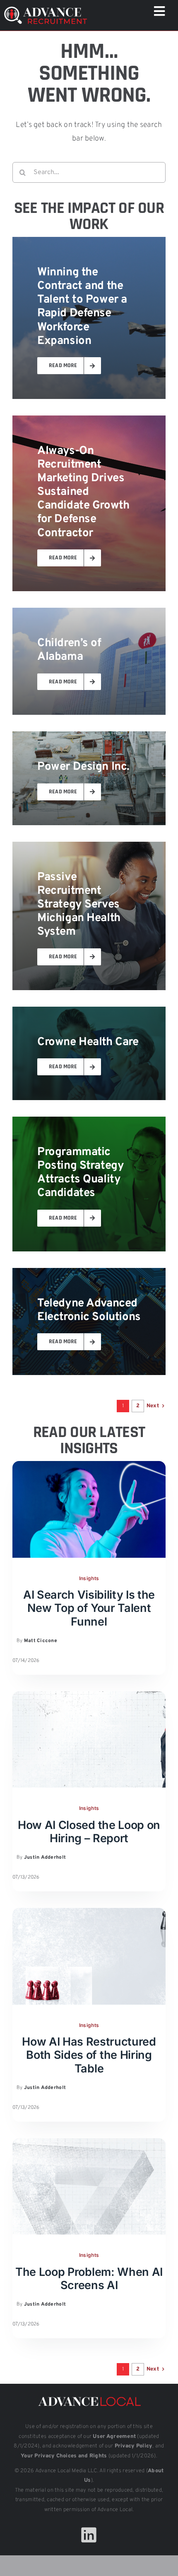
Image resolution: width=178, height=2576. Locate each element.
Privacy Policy (134, 2446)
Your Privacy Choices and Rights (64, 2456)
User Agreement (114, 2437)
